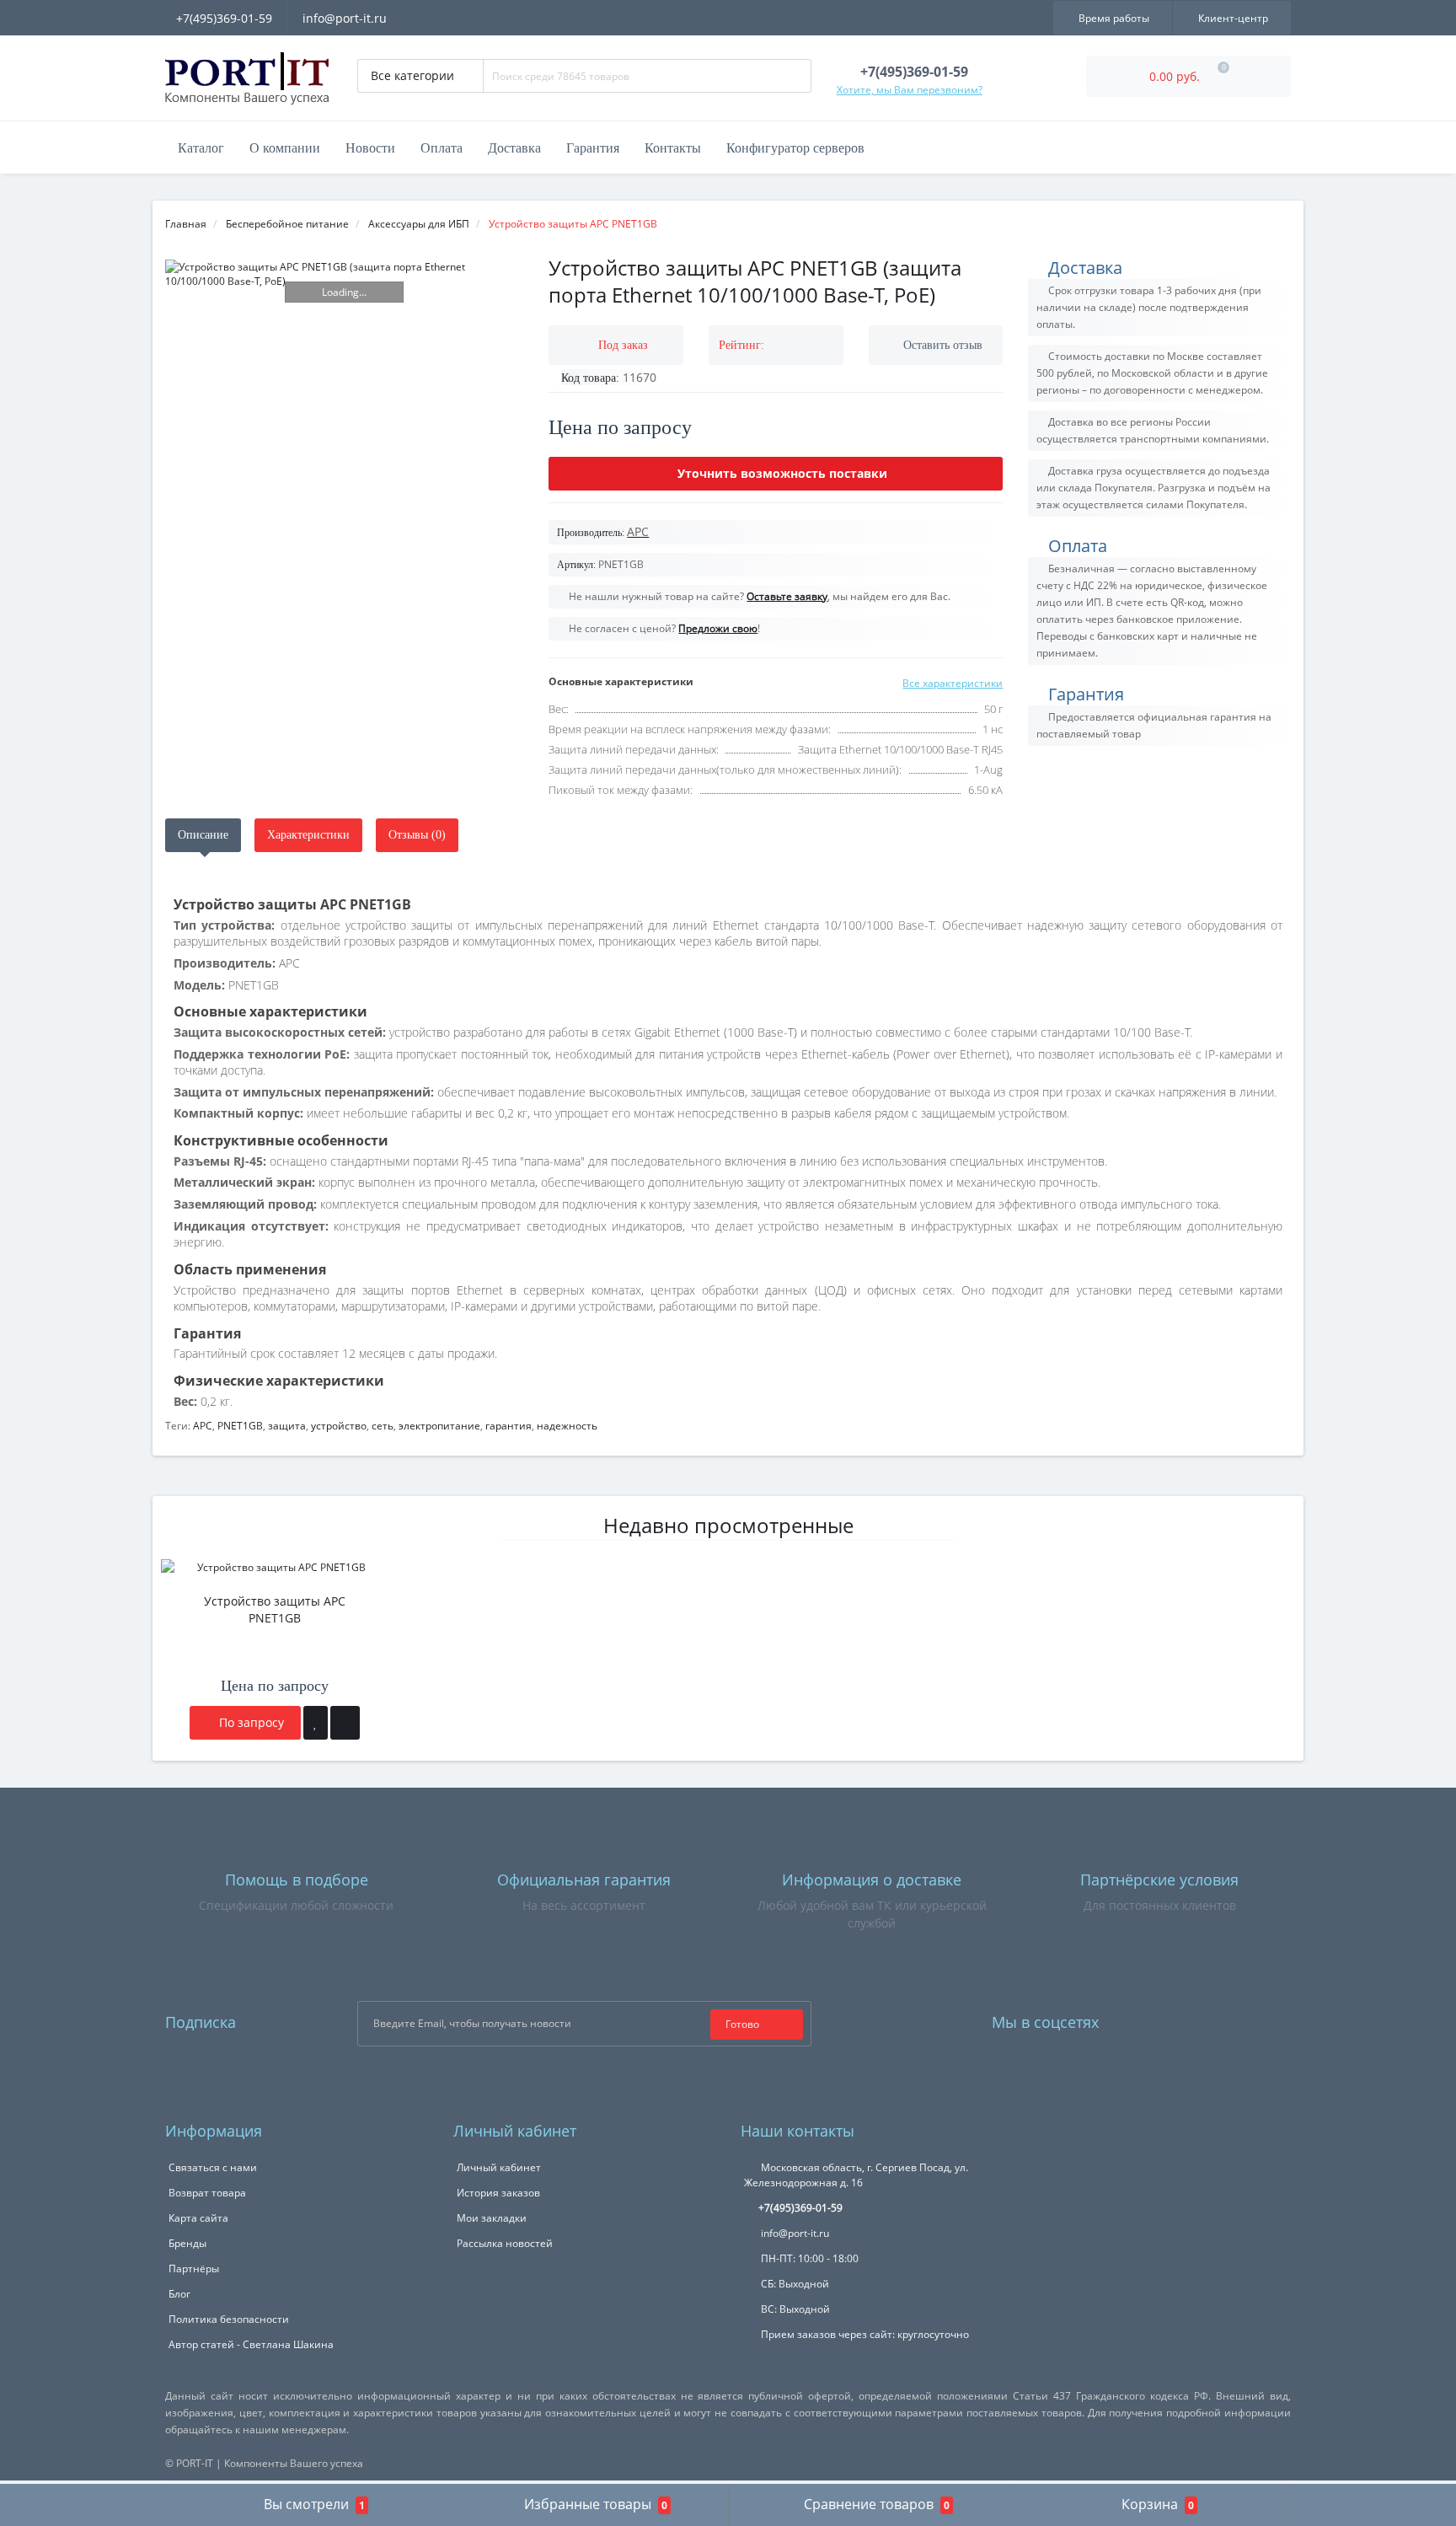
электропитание (439, 1426)
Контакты (673, 148)
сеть (383, 1426)
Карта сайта (198, 2218)
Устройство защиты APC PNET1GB (275, 1609)
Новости (370, 148)
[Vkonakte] (1180, 2018)
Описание (203, 835)
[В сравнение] (345, 1723)
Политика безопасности (229, 2319)
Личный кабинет (499, 2167)
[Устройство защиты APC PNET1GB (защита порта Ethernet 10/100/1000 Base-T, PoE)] (344, 274)
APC (203, 1426)
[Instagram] (1157, 2018)
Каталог (201, 148)
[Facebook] (1134, 2018)
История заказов (498, 2193)
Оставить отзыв (943, 345)
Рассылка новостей (505, 2243)
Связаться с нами (213, 2167)
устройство (339, 1426)
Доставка (514, 148)
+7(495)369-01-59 (224, 18)
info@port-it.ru (345, 18)
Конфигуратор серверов (795, 148)
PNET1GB (240, 1426)
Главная (186, 224)
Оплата (442, 148)
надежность (567, 1426)
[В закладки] (316, 1723)
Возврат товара (207, 2193)
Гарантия (593, 148)
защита (287, 1426)
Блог (179, 2294)
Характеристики (308, 835)
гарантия (509, 1426)
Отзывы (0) (417, 835)
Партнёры (194, 2269)
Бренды (187, 2243)
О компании (285, 148)
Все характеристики (953, 683)
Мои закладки (492, 2218)
